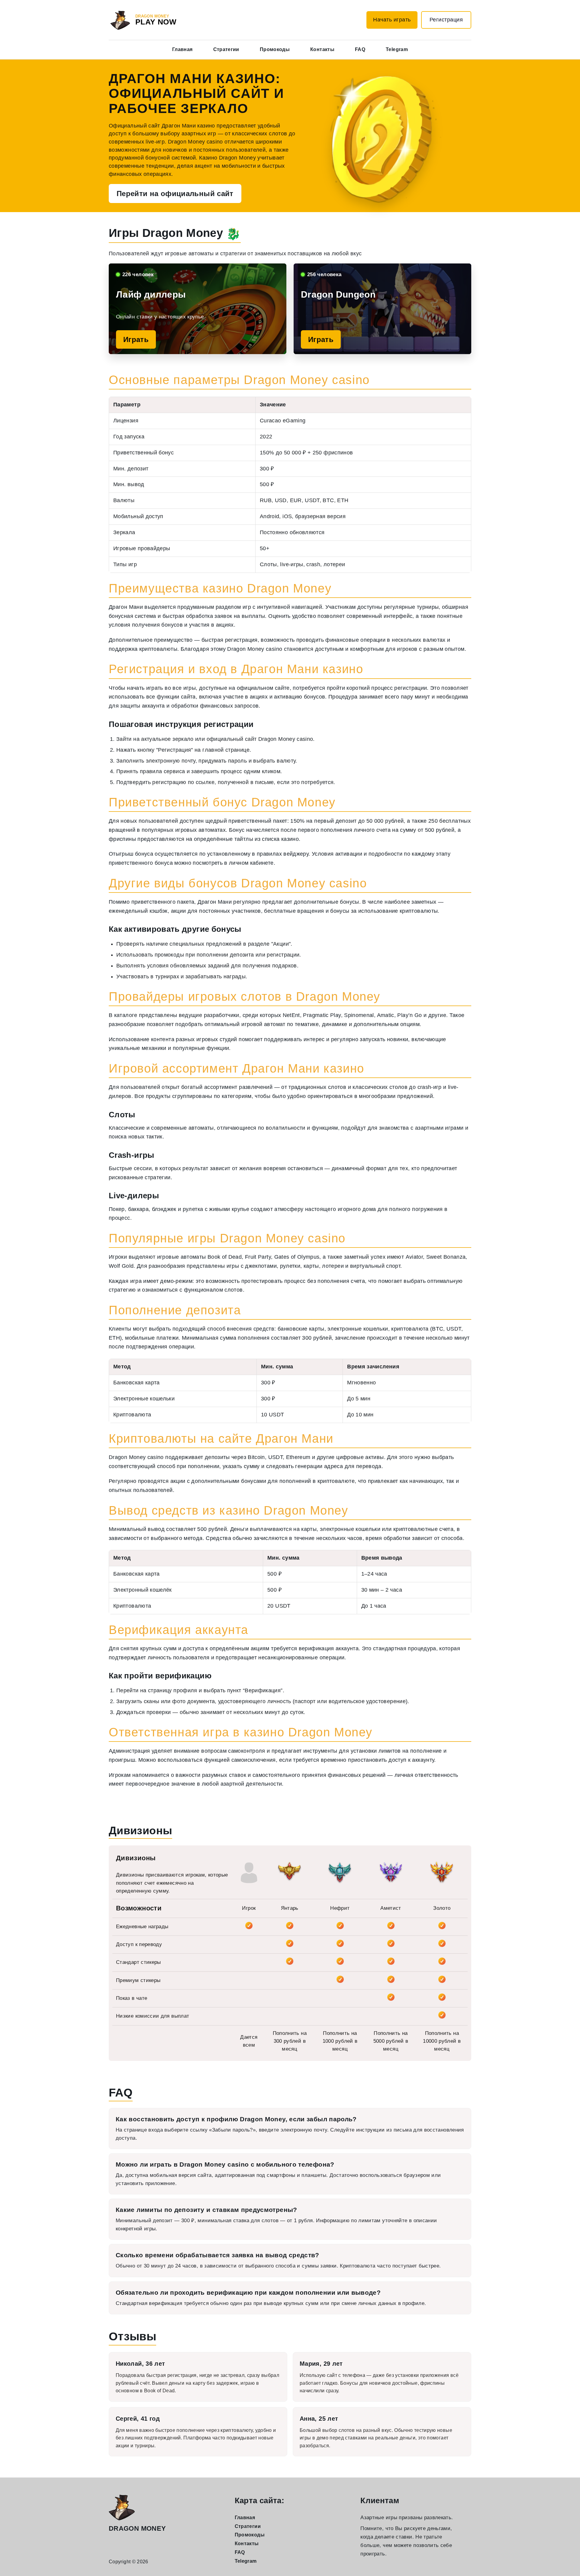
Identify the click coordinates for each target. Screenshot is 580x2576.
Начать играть (392, 20)
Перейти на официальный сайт (175, 194)
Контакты (322, 49)
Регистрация (446, 20)
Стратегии (226, 49)
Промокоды (275, 49)
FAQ (360, 49)
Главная (182, 49)
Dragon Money (137, 2528)
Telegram (397, 49)
